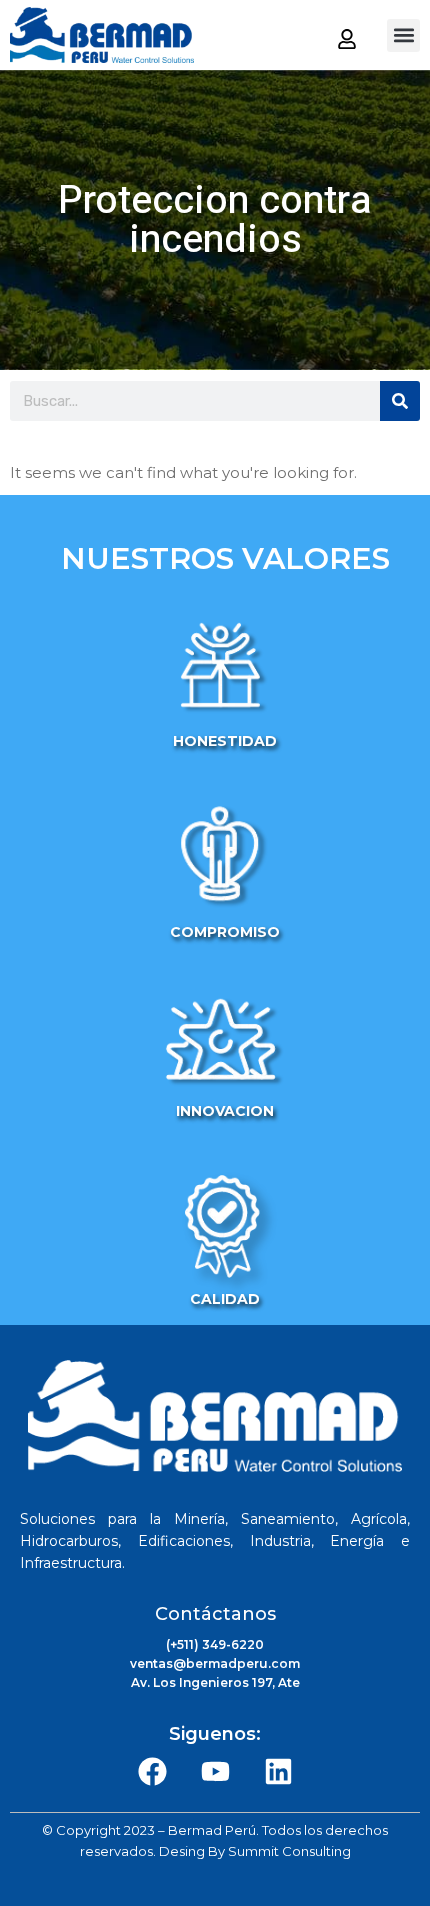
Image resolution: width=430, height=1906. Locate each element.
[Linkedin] (278, 1772)
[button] (403, 35)
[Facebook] (152, 1772)
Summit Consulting (289, 1851)
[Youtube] (215, 1772)
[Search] (400, 401)
